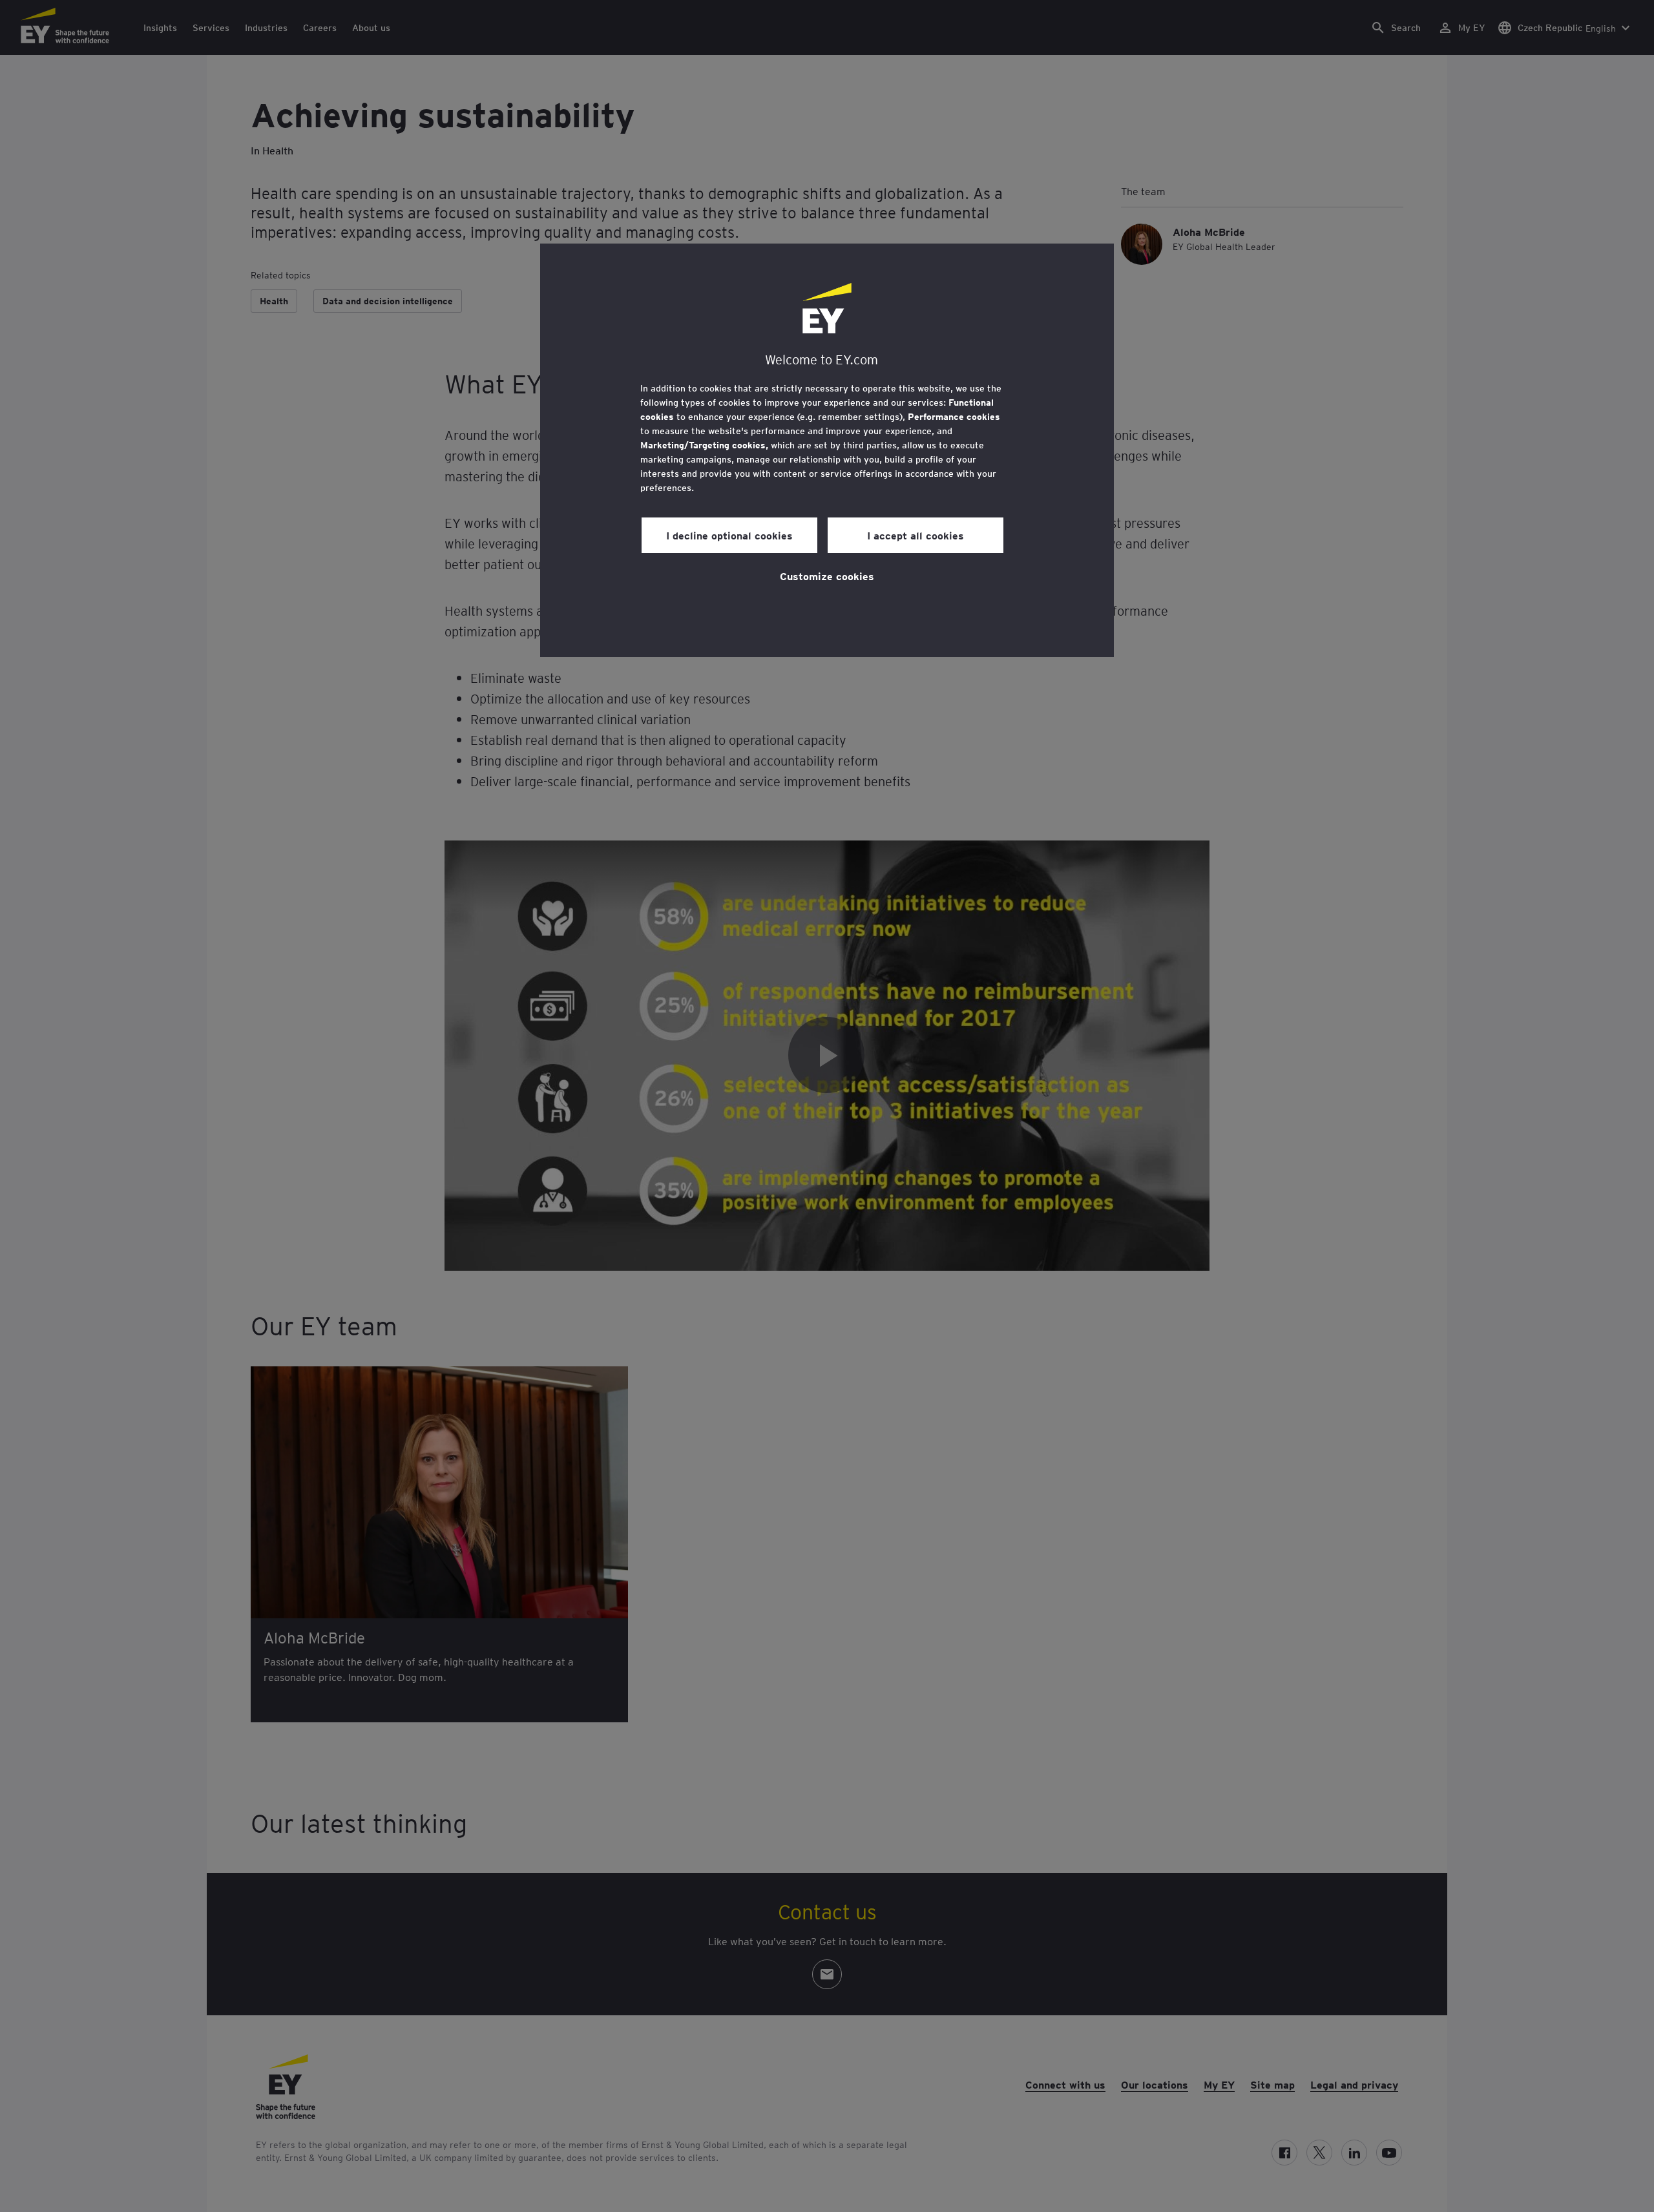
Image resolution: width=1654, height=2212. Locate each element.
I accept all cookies (916, 535)
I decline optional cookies (729, 535)
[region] (827, 450)
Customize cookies (827, 576)
